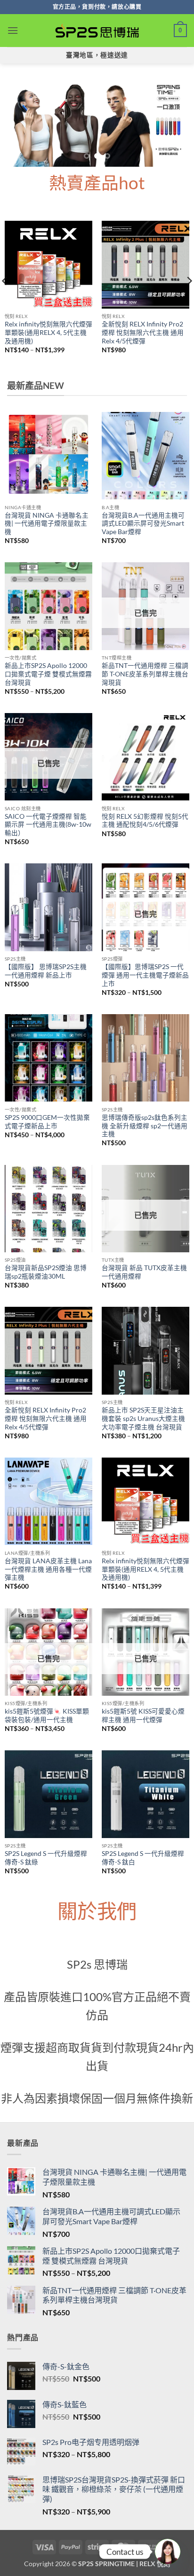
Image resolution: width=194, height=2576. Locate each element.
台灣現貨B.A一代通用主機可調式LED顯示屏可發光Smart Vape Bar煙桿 (143, 524)
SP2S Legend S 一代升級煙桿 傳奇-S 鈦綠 (46, 1858)
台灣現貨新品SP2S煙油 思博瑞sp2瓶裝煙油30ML (46, 1272)
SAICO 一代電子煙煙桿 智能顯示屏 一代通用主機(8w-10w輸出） (48, 825)
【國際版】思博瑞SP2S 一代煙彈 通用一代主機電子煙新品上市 (145, 975)
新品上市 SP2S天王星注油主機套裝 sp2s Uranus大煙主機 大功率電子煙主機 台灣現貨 (143, 1418)
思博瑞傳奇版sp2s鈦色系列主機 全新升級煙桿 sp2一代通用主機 (145, 1126)
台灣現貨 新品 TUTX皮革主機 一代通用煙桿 (144, 1272)
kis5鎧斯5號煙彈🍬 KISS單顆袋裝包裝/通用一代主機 (47, 1715)
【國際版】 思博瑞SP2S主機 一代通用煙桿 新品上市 (46, 971)
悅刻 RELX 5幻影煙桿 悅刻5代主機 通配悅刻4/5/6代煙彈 (145, 821)
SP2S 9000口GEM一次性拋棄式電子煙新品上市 (47, 1122)
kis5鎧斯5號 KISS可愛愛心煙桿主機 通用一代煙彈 (143, 1715)
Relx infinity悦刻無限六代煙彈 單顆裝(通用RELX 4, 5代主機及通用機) (48, 332)
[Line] (168, 2552)
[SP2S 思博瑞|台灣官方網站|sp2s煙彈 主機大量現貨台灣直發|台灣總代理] (97, 31)
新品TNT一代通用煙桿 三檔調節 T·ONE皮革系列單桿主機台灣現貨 (145, 674)
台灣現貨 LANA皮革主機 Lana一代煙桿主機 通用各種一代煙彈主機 (48, 1569)
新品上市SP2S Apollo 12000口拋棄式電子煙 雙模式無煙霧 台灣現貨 (48, 674)
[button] (13, 30)
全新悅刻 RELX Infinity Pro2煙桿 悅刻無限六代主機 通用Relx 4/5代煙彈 (143, 332)
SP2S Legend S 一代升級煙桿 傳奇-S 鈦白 (143, 1858)
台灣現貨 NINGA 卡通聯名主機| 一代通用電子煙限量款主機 (47, 524)
